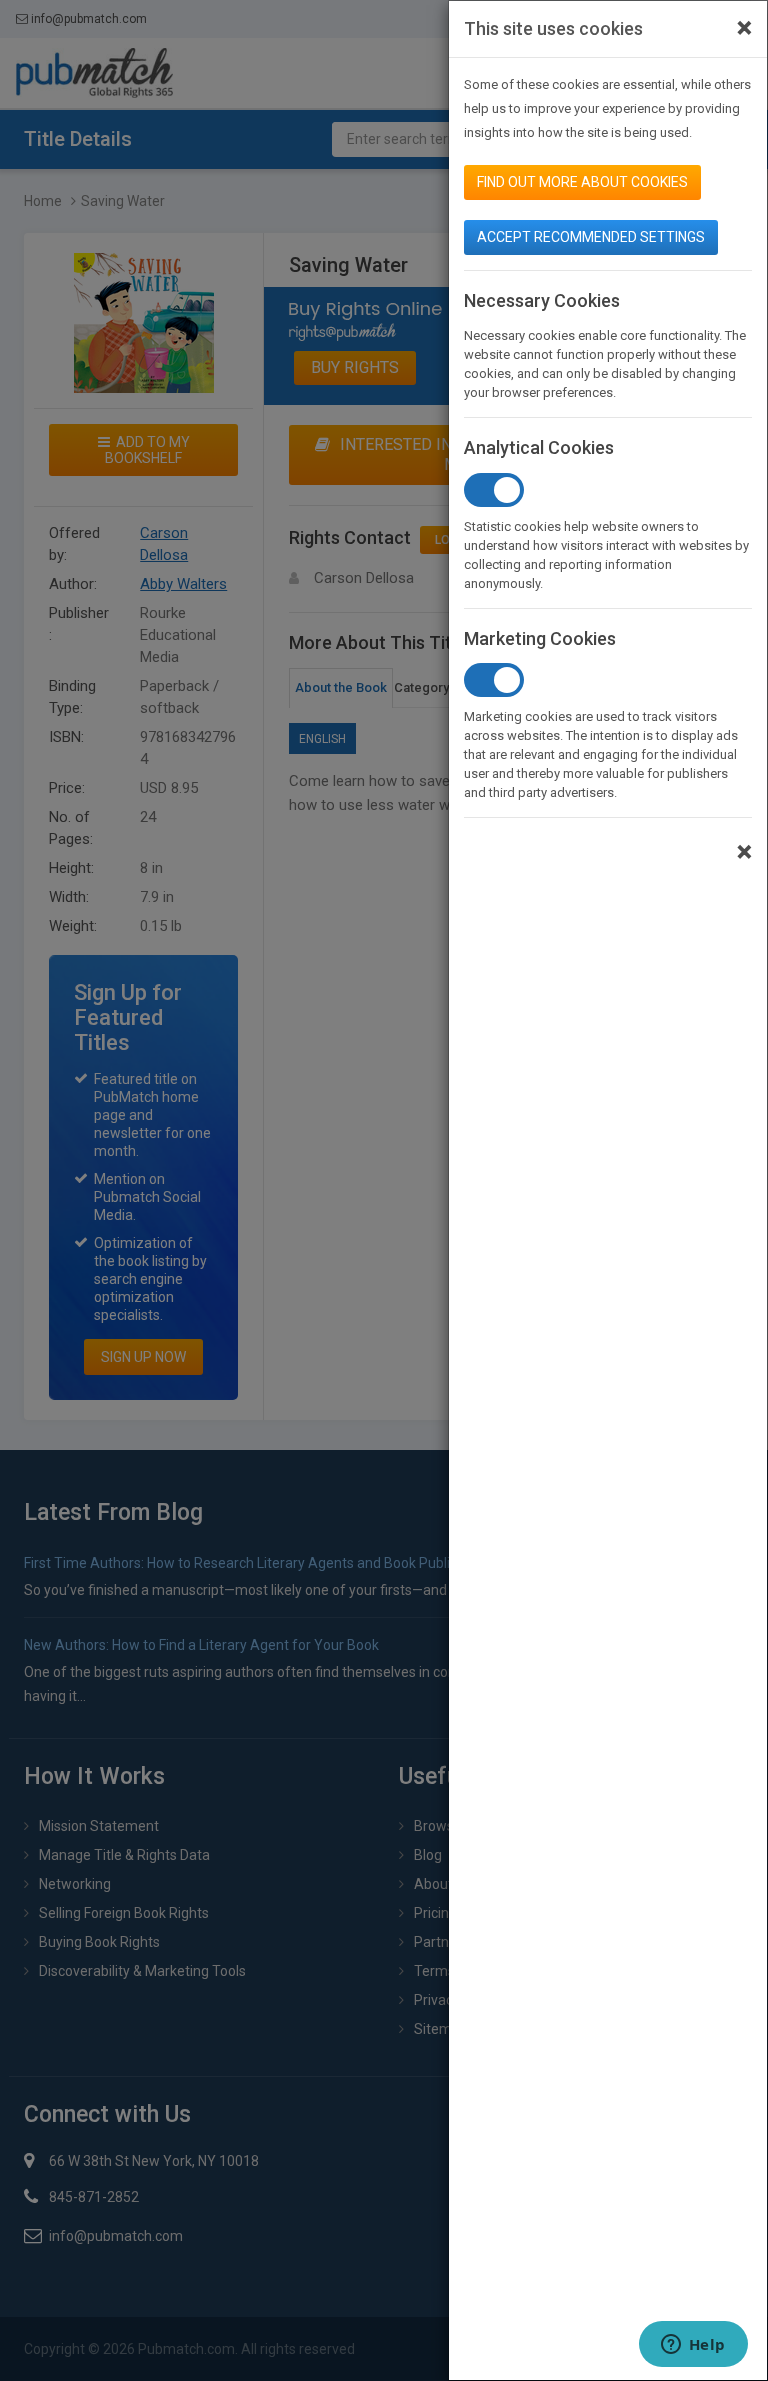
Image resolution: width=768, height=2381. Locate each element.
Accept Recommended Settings (591, 237)
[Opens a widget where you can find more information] (693, 2346)
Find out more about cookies (582, 182)
